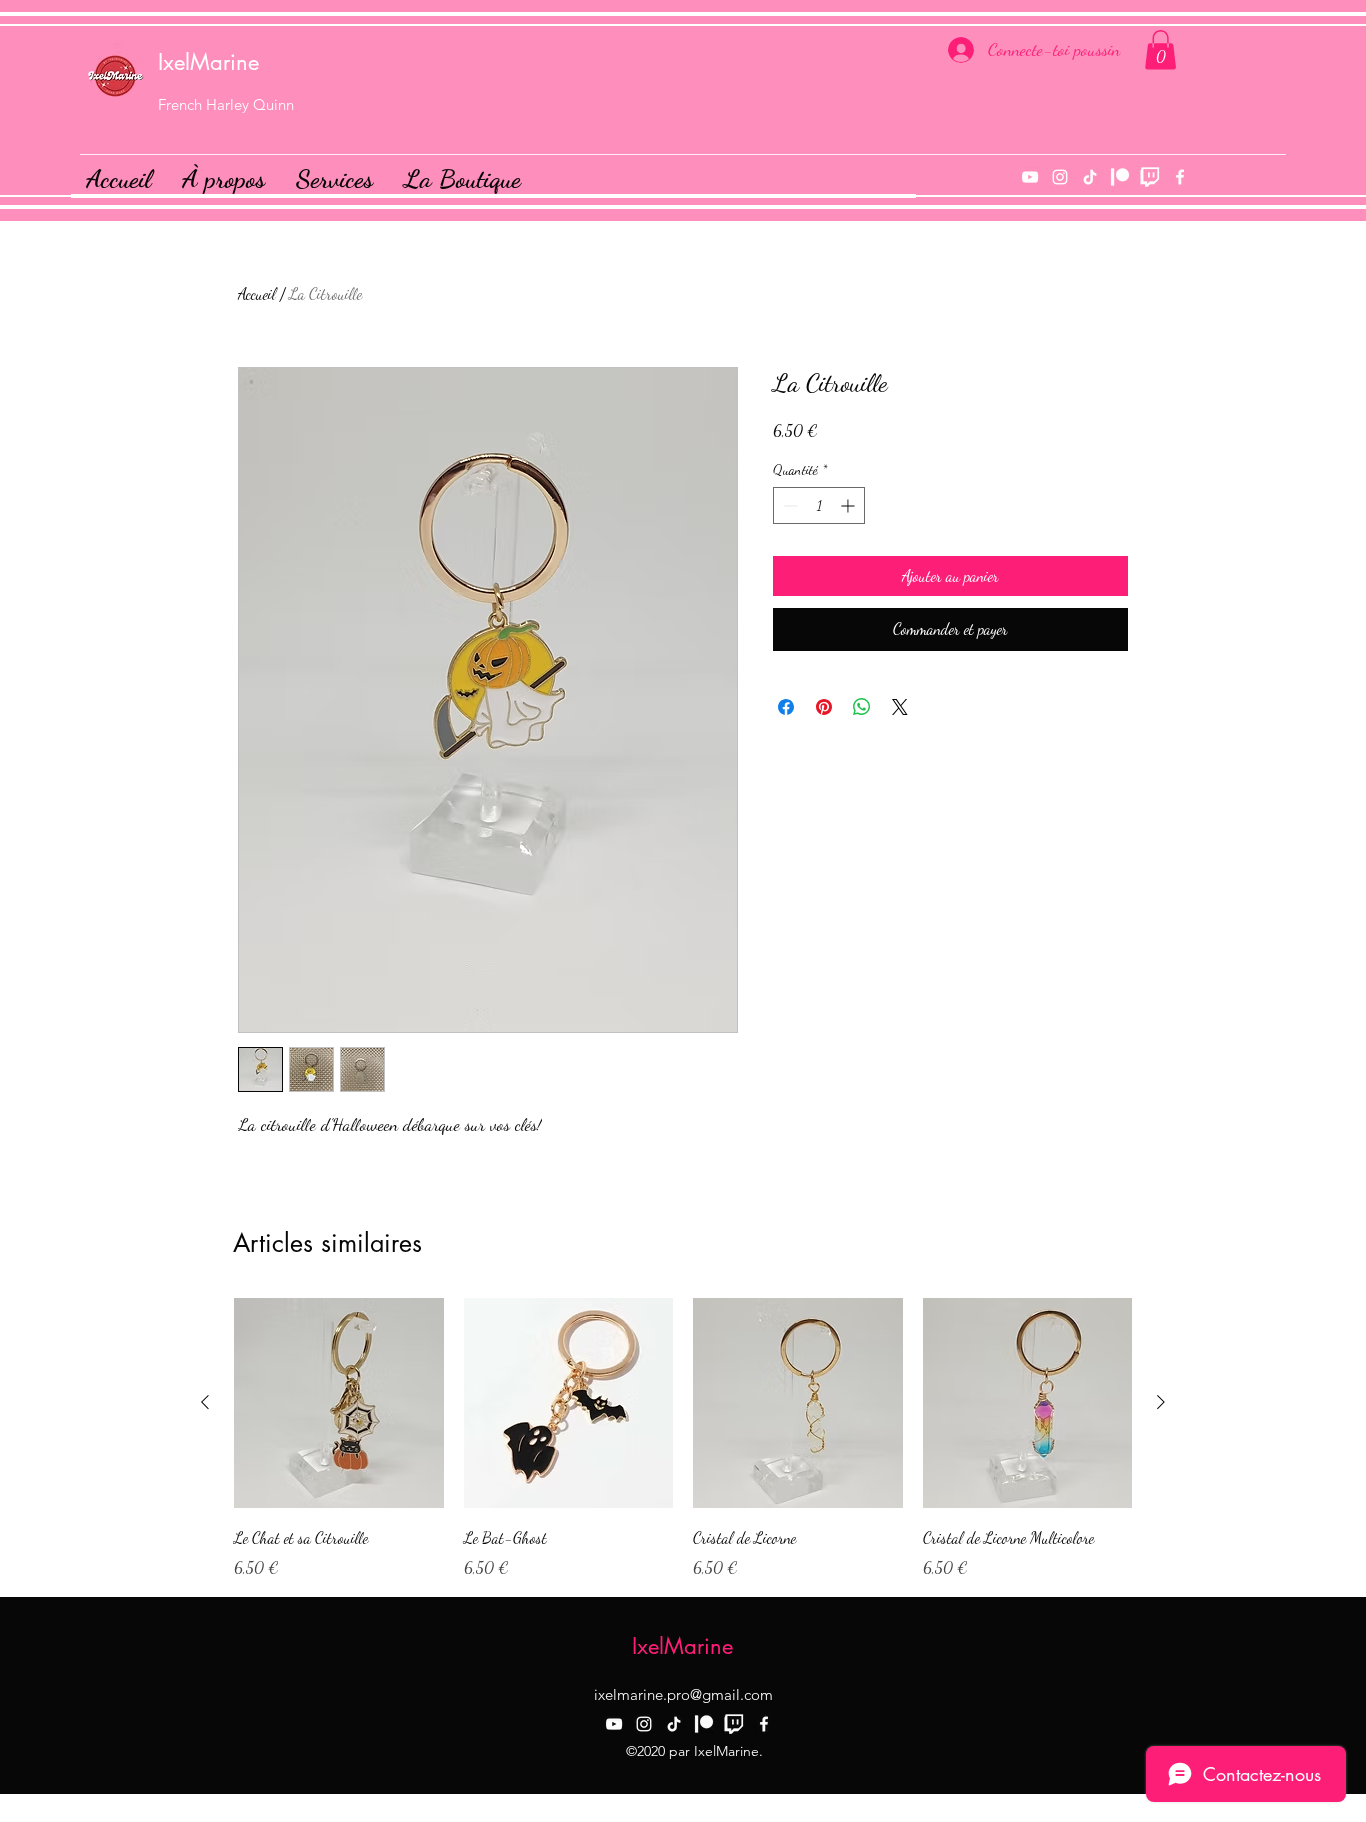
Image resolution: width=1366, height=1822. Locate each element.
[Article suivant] (1161, 1402)
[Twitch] (1150, 177)
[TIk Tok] (1090, 177)
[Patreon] (1120, 177)
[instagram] (1060, 177)
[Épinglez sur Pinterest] (824, 707)
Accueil (257, 293)
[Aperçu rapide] (339, 1403)
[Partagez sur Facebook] (786, 707)
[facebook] (1180, 177)
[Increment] (849, 505)
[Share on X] (900, 707)
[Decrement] (788, 505)
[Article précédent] (205, 1402)
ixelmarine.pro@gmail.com (683, 1694)
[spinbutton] (819, 505)
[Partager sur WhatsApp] (862, 707)
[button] (1160, 49)
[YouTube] (1030, 177)
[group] (683, 1439)
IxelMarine (208, 62)
